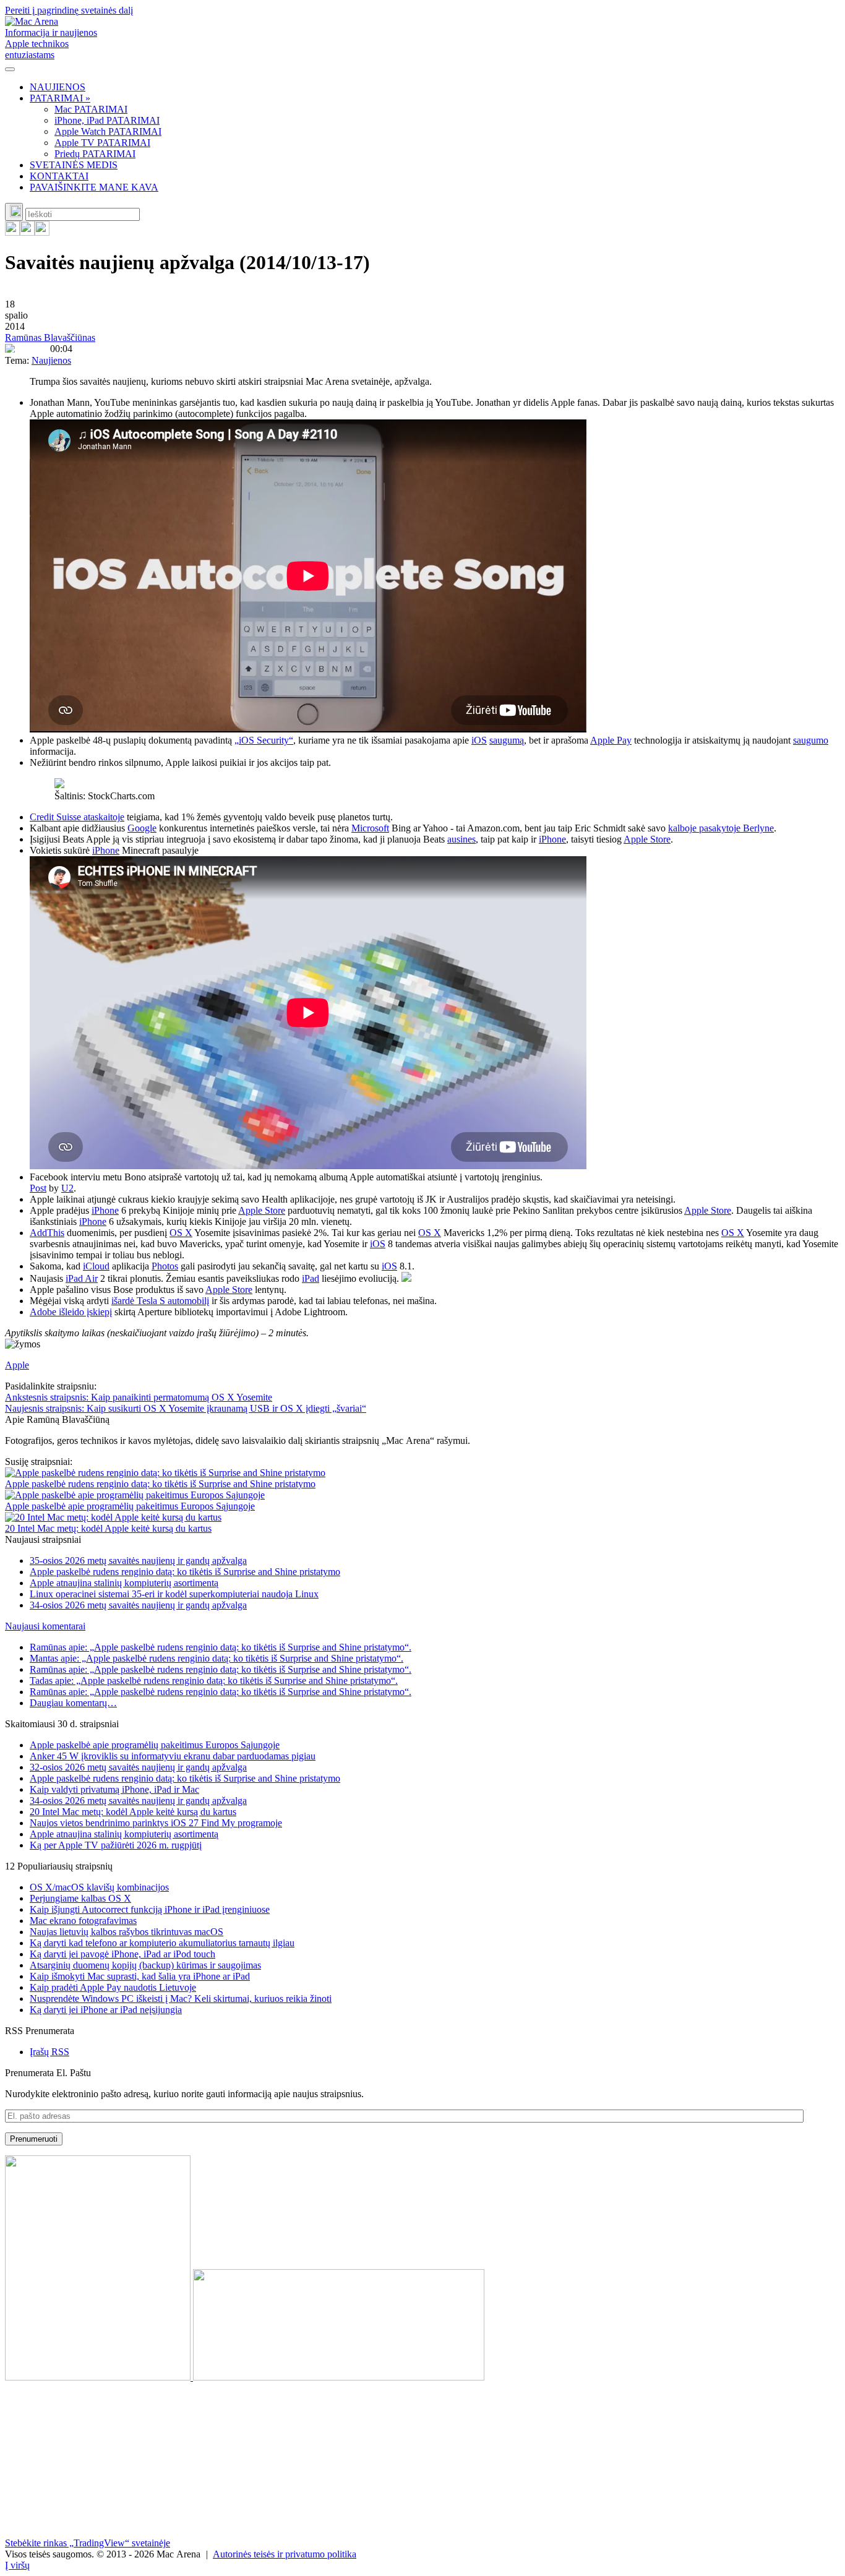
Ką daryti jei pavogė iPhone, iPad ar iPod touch (122, 1954)
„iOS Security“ (264, 740)
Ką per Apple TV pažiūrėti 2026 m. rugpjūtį (116, 1845)
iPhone (552, 839)
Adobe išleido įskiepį (71, 1312)
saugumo (811, 740)
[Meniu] (10, 69)
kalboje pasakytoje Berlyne (721, 828)
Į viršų (17, 2565)
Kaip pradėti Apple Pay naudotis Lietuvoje (113, 1987)
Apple (17, 1365)
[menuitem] (435, 87)
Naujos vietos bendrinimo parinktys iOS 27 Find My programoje (156, 1823)
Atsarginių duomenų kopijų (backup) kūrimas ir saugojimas (145, 1965)
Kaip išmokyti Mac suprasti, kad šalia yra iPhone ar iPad (140, 1976)
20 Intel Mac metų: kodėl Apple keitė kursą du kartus (108, 1528)
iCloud (96, 1266)
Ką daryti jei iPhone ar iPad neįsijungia (106, 2010)
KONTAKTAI (59, 176)
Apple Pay (611, 740)
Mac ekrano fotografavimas (83, 1921)
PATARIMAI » (60, 98)
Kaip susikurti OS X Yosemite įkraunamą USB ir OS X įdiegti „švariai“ (186, 1408)
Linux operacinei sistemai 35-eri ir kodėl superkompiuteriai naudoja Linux (174, 1594)
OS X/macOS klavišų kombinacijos (99, 1887)
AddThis (47, 1233)
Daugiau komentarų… (73, 1703)
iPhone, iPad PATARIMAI (107, 120)
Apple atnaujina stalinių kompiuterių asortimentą (124, 1583)
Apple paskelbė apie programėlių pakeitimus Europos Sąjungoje (130, 1506)
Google (142, 828)
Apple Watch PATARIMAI (108, 131)
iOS (479, 740)
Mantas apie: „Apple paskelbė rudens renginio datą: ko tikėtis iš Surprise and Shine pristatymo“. (217, 1658)
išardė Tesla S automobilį (160, 1301)
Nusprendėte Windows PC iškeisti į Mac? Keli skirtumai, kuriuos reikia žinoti (181, 1999)
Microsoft (370, 828)
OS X (181, 1233)
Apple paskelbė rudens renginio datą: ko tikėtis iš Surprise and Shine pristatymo (160, 1484)
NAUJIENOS (58, 87)
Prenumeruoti (34, 2139)
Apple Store (647, 839)
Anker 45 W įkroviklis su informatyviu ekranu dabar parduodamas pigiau (173, 1756)
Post (38, 1188)
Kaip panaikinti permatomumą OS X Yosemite (139, 1397)
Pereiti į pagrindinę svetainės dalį (69, 10)
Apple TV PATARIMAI (102, 143)
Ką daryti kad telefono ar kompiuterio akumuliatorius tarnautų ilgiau (162, 1943)
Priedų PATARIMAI (95, 154)
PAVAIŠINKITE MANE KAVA (94, 187)
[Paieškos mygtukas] (14, 212)
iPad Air (82, 1278)
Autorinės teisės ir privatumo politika (285, 2554)
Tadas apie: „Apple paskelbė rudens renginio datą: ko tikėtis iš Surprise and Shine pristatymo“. (214, 1681)
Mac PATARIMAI (91, 109)
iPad (311, 1278)
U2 (67, 1188)
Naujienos (51, 360)
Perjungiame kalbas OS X (80, 1898)
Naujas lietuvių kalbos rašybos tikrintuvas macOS (127, 1932)
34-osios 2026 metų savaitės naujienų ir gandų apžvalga (138, 1605)
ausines (461, 839)
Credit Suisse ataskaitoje (77, 817)
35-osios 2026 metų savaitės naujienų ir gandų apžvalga (138, 1561)
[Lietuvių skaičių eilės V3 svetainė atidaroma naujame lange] (422, 2269)
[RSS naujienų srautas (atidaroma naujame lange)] (12, 232)
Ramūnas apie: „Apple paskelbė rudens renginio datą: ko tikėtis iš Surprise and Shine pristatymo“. (221, 1647)
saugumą (507, 740)
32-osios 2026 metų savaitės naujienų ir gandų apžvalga (138, 1767)
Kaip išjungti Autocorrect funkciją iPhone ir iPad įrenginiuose (150, 1909)
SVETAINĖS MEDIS (74, 165)
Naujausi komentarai (45, 1626)
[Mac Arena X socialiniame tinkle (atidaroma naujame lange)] (42, 232)
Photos (165, 1266)
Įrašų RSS (49, 2052)
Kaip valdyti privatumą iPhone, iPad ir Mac (114, 1789)
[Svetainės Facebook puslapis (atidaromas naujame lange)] (27, 232)
